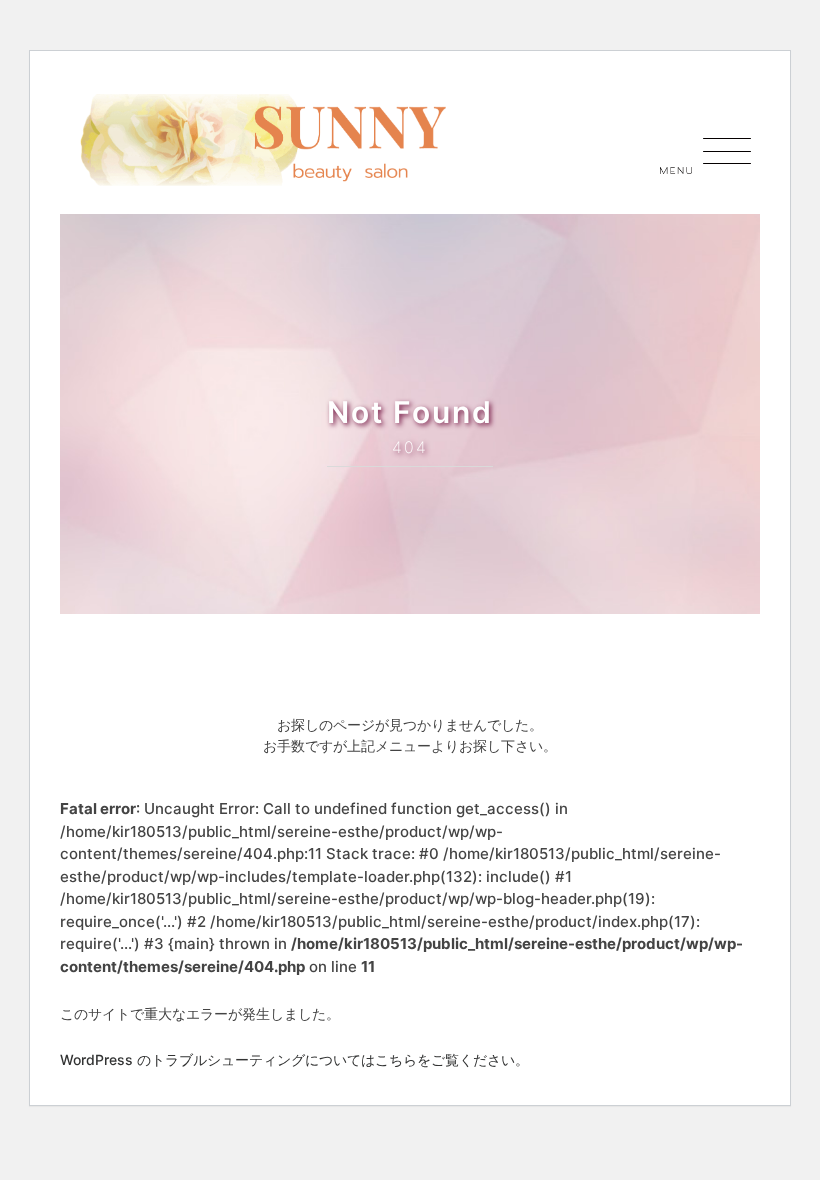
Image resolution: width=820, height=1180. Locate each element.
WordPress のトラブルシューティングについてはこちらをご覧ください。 (294, 1059)
